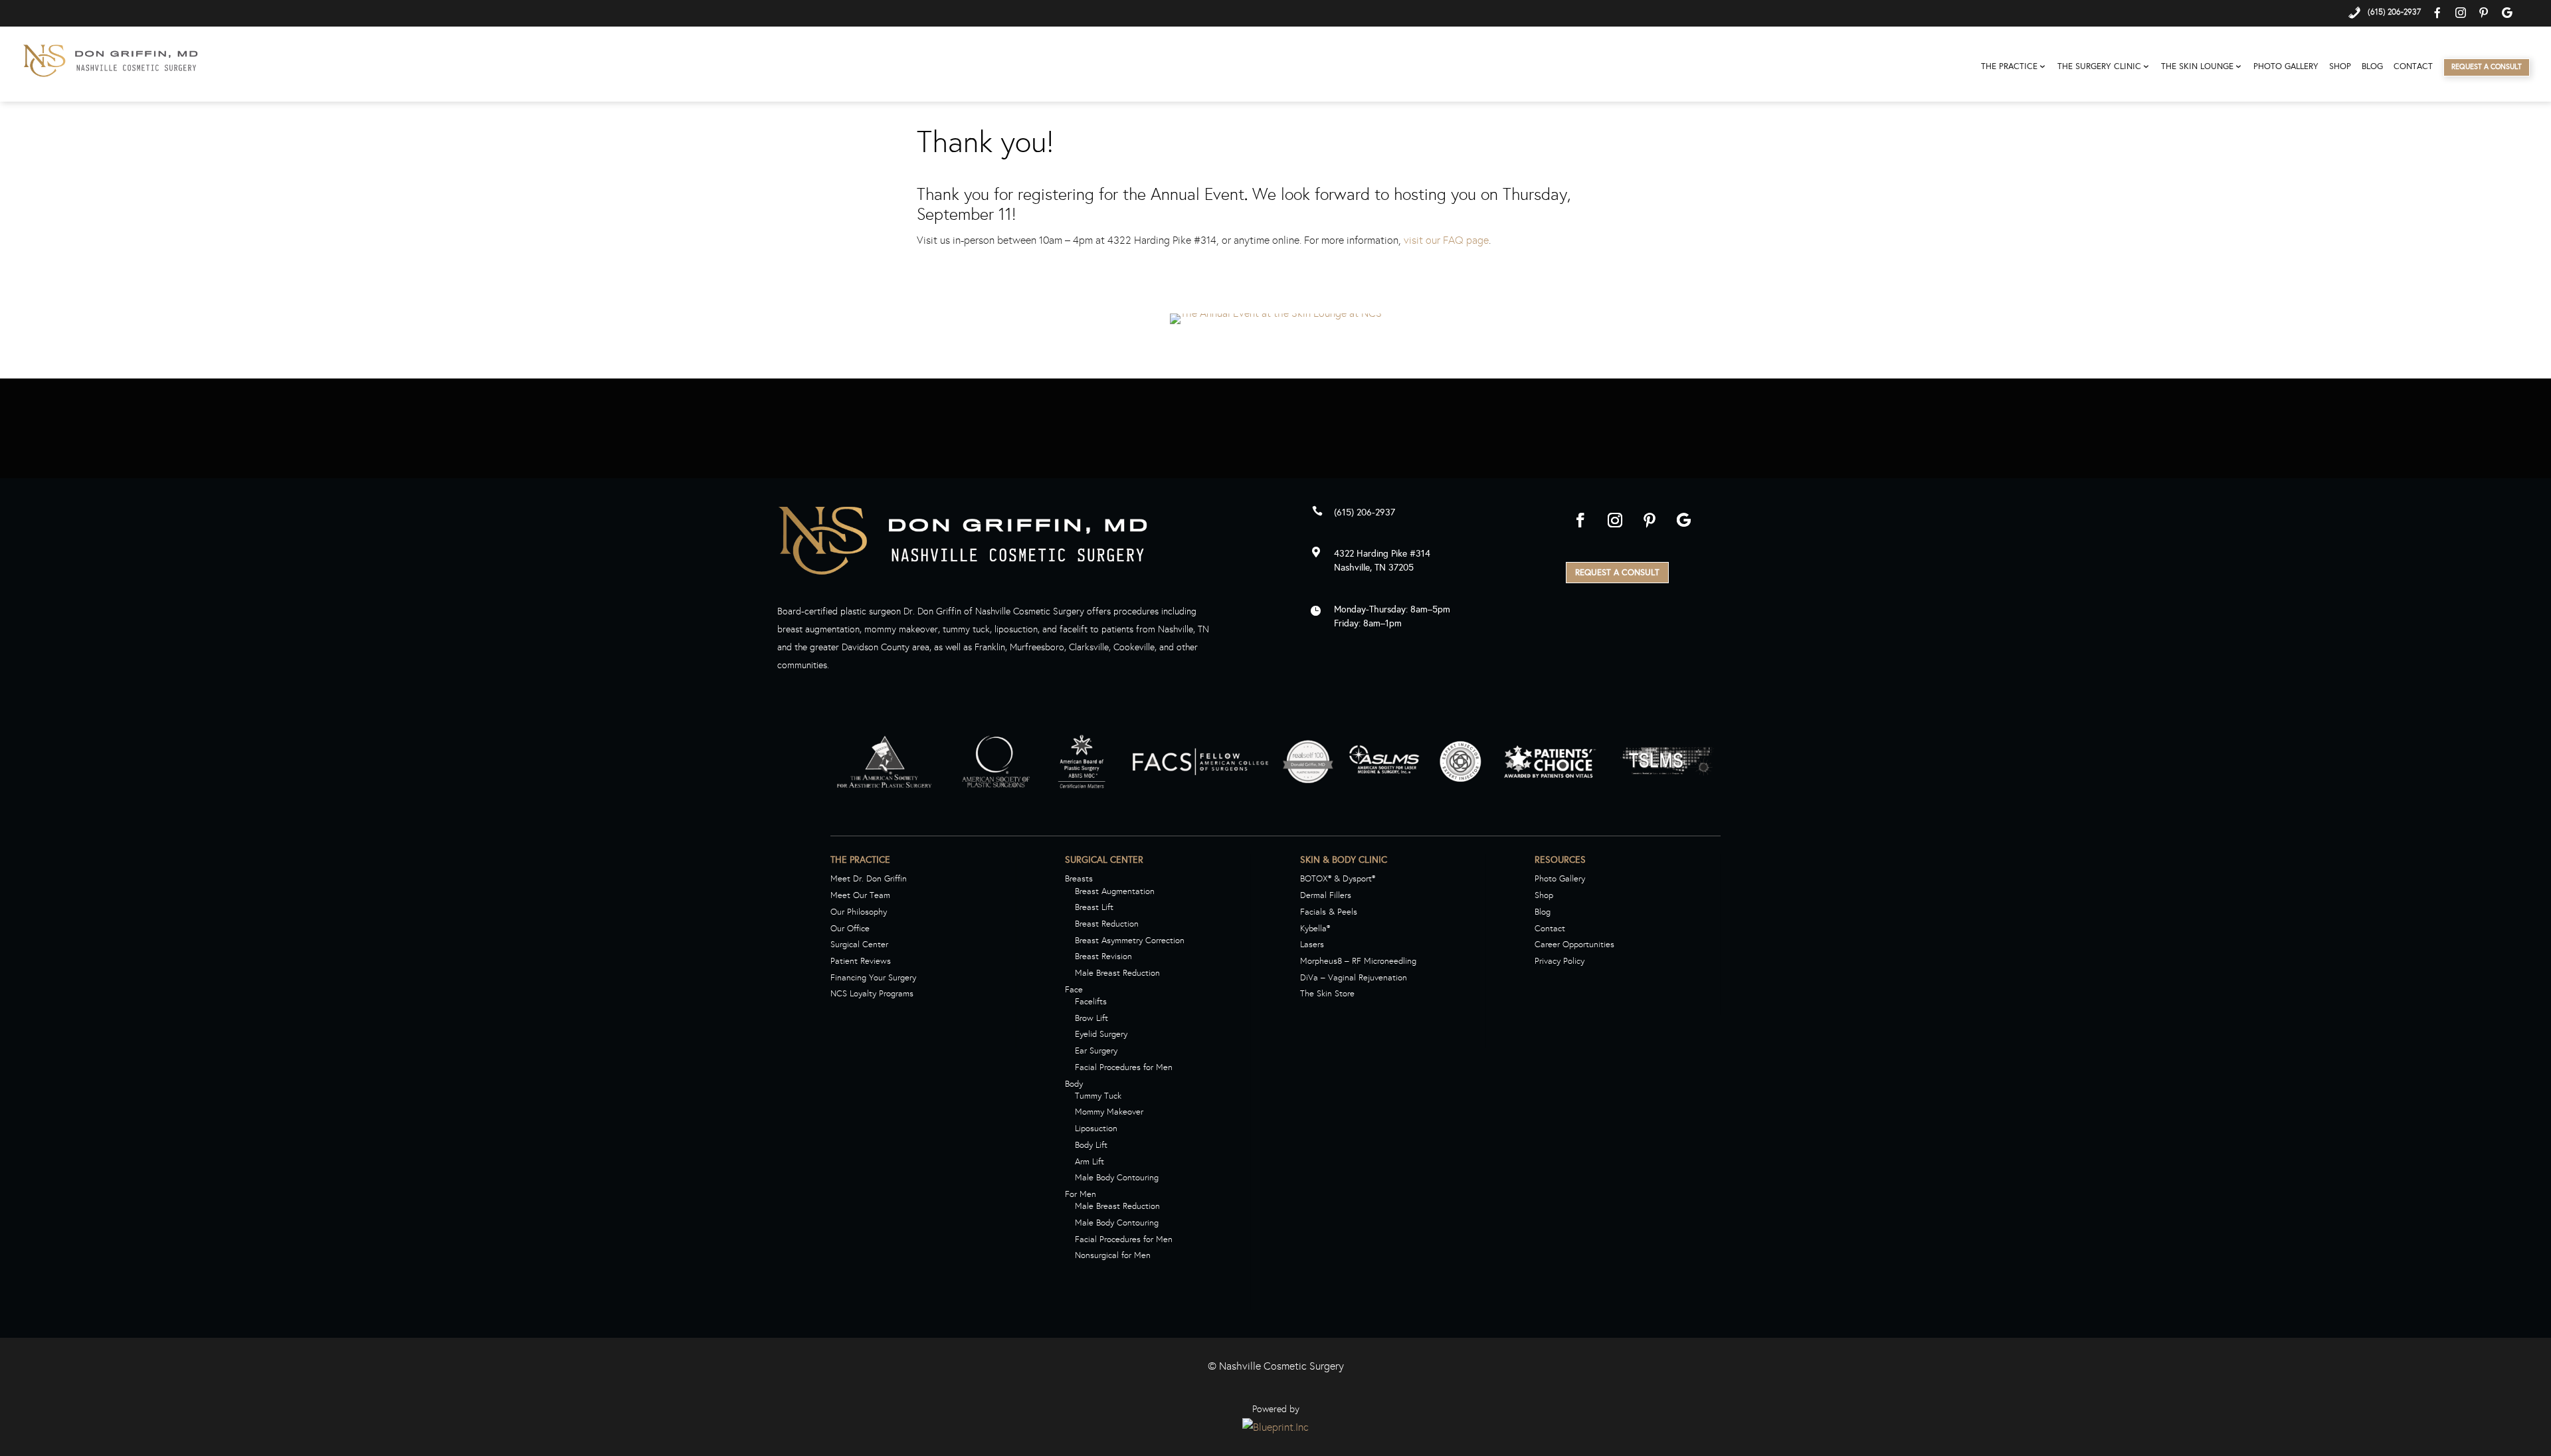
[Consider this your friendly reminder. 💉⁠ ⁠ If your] (797, 476)
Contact (2413, 67)
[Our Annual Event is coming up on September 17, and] (1435, 476)
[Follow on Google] (1684, 520)
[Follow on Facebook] (1580, 520)
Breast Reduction (1107, 924)
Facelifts (1091, 1002)
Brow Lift (1091, 1018)
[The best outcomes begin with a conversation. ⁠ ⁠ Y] (1116, 476)
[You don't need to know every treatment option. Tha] (478, 476)
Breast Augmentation (1115, 891)
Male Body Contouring (1117, 1178)
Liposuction (1096, 1129)
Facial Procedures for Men (1124, 1067)
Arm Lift (1089, 1162)
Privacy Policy (1559, 961)
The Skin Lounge (2197, 67)
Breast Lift (1094, 907)
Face (1074, 990)
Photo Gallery (2286, 67)
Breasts (1079, 879)
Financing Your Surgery (873, 978)
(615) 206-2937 (1365, 512)
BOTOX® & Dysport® (1338, 879)
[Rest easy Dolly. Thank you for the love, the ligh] (159, 476)
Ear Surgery (1096, 1051)
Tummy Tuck (1098, 1096)
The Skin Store (1327, 994)
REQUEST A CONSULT (1617, 573)
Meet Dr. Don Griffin (869, 879)
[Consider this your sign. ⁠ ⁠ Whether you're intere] (2392, 476)
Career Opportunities (1574, 945)
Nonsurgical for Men (1113, 1255)
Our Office (850, 929)
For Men (1081, 1194)
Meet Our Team (860, 895)
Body (1074, 1084)
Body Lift (1091, 1145)
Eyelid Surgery (1101, 1034)
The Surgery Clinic (2099, 67)
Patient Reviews (861, 961)
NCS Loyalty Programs (872, 994)
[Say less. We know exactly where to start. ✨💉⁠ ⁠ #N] (1754, 476)
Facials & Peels (1329, 912)
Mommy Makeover (1109, 1112)
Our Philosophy (859, 912)
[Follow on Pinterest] (1650, 520)
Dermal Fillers (1326, 895)
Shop (2340, 67)
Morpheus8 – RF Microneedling (1358, 961)
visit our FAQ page (1446, 240)
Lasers (1312, 945)
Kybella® (1315, 929)
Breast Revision (1103, 956)
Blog (2372, 67)
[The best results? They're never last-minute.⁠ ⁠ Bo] (2073, 476)
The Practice (2009, 67)
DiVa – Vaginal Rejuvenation (1354, 978)
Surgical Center (859, 945)
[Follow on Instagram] (1615, 520)
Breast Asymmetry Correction (1130, 941)
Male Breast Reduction (1117, 973)
